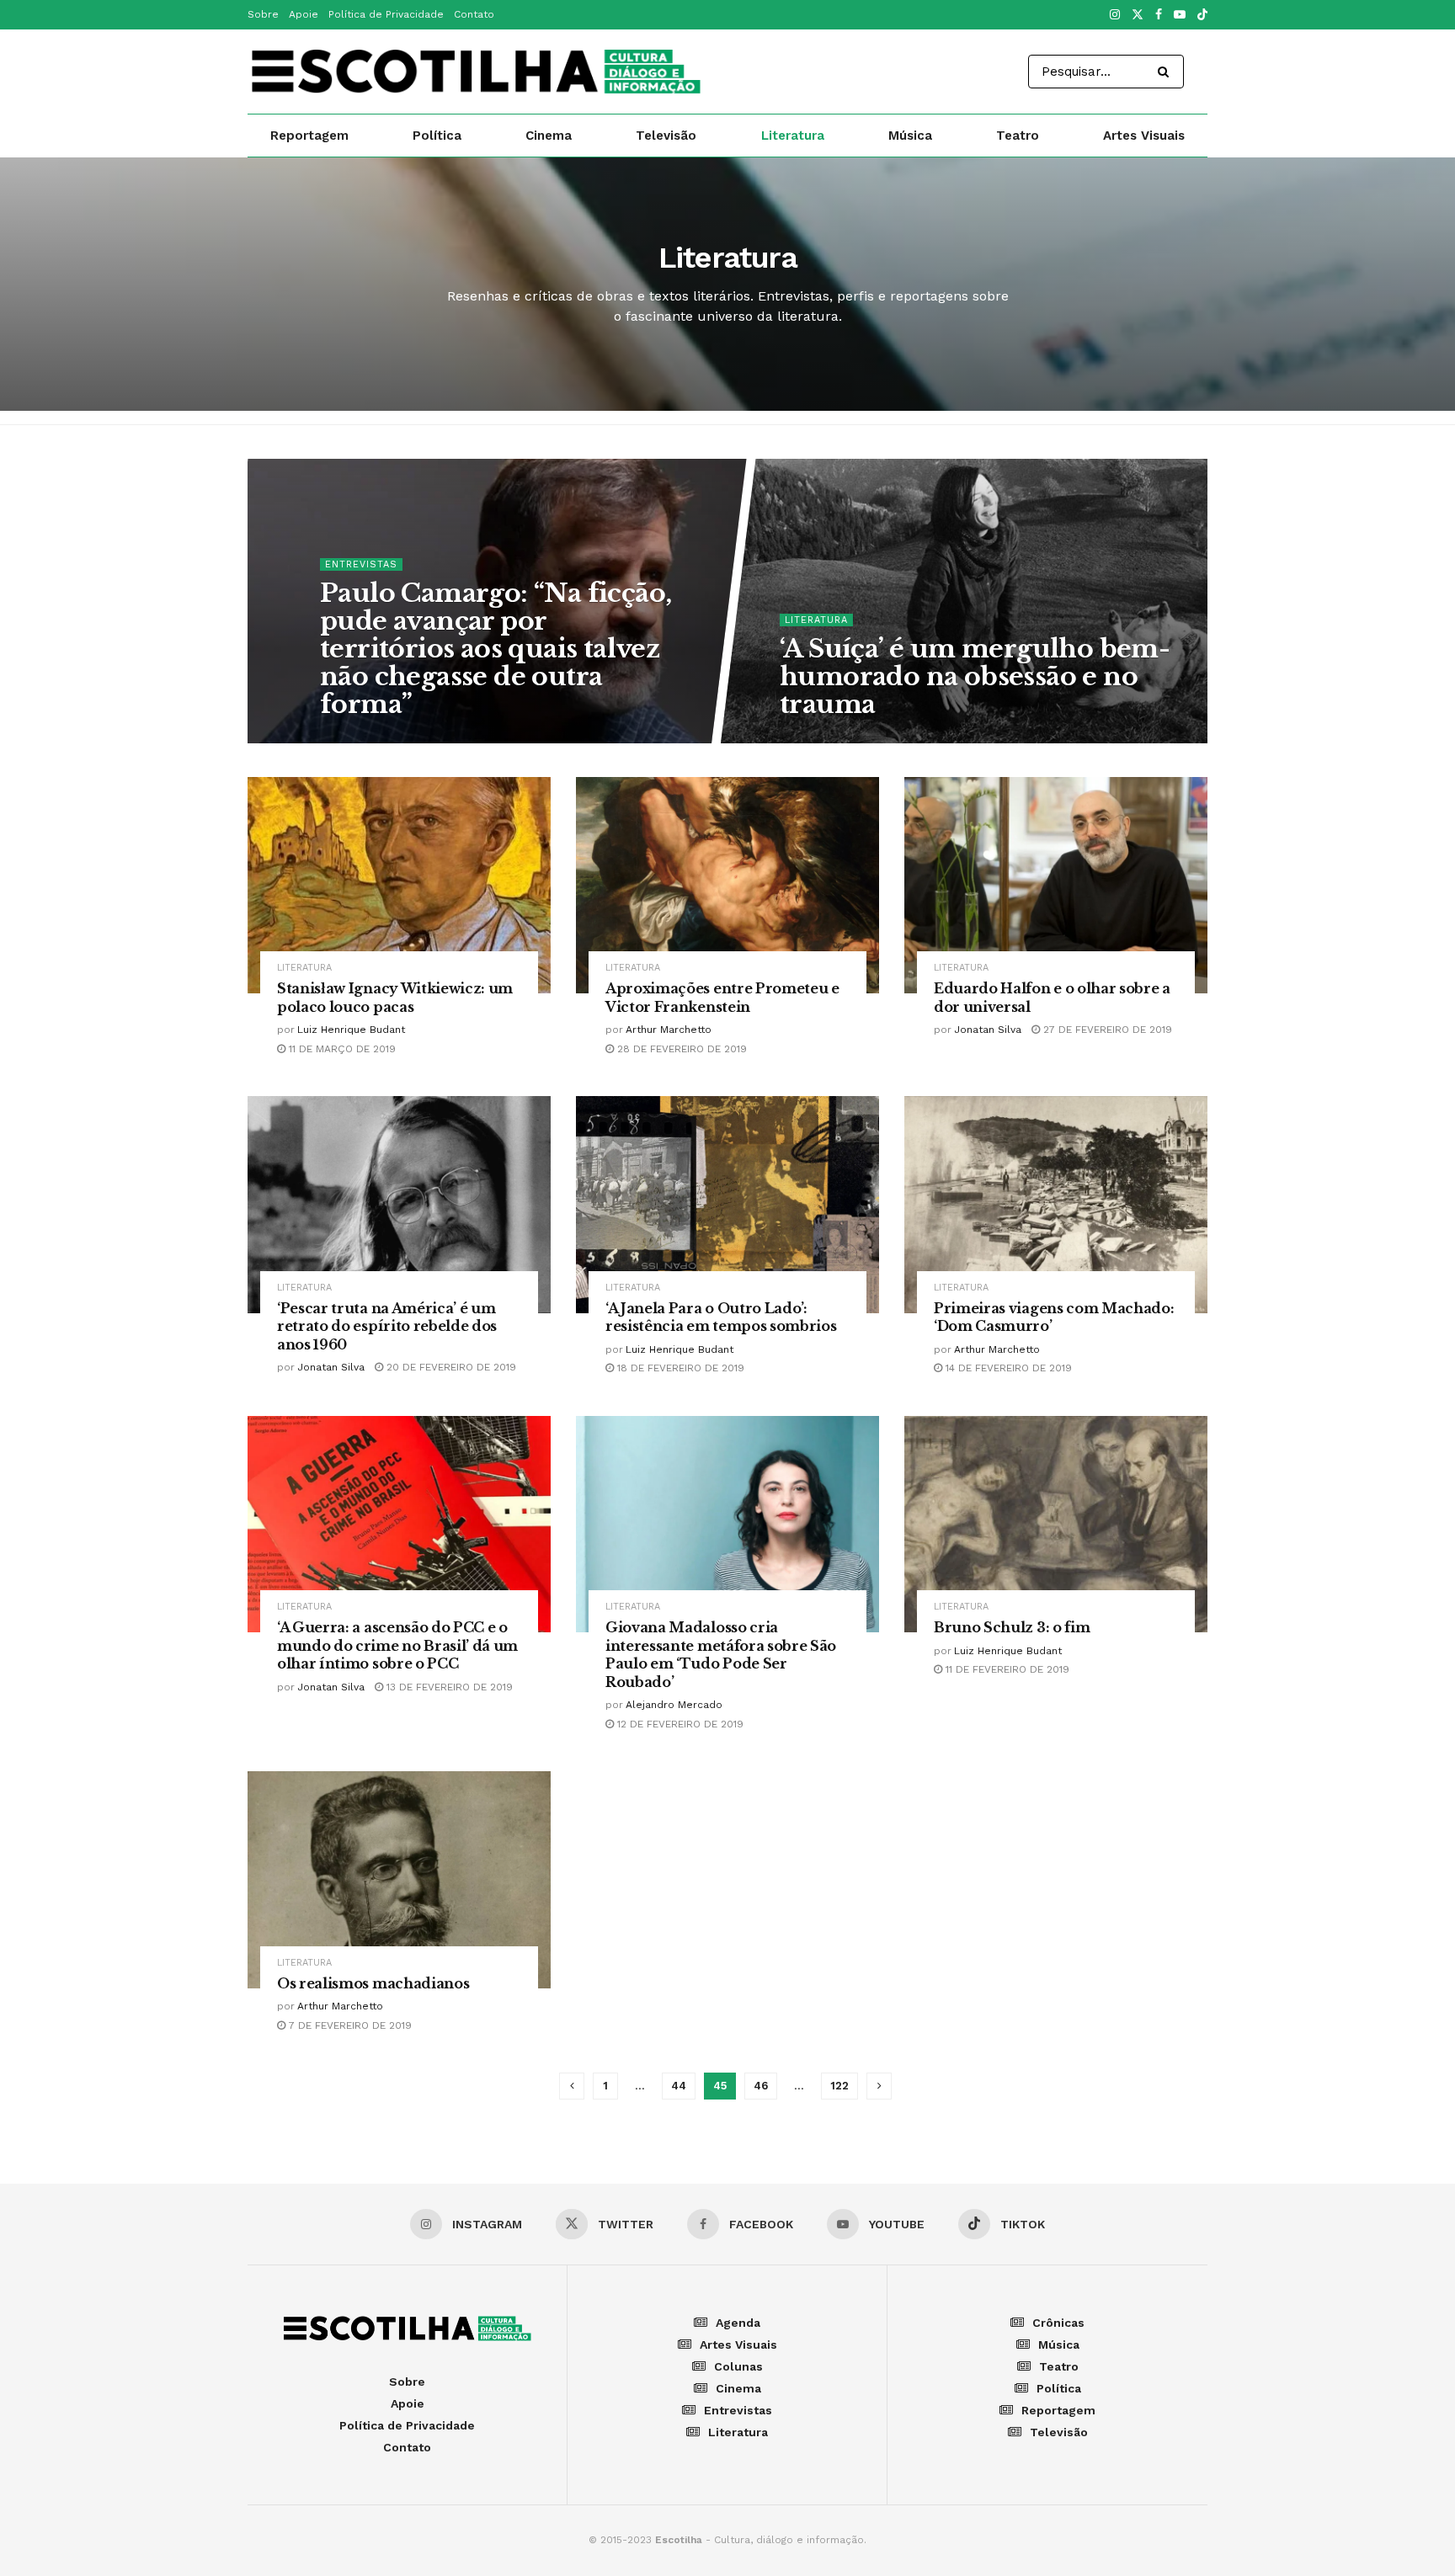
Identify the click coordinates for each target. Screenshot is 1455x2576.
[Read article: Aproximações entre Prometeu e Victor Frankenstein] (727, 885)
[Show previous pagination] (572, 2086)
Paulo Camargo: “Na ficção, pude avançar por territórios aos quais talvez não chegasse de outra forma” (496, 648)
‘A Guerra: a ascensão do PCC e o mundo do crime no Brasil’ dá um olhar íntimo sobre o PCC (397, 1645)
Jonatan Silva (988, 1030)
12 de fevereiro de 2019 (679, 1724)
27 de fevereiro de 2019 (1106, 1030)
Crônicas (1058, 2323)
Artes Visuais (1144, 136)
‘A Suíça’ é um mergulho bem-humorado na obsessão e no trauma (975, 676)
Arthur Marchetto (669, 1030)
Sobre (263, 14)
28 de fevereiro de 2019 (680, 1049)
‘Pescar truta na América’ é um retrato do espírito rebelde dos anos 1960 (387, 1326)
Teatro (1018, 136)
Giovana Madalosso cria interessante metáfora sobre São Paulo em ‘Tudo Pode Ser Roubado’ (721, 1655)
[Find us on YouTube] (1180, 15)
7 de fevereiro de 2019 (349, 2025)
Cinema (549, 136)
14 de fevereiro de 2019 (1007, 1368)
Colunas (738, 2366)
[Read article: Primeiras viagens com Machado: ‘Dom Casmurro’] (1056, 1204)
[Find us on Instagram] (1115, 15)
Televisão (666, 136)
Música (910, 136)
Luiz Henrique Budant (351, 1030)
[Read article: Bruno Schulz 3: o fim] (1056, 1524)
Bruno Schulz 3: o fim (1012, 1627)
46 (761, 2086)
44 (679, 2086)
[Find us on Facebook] (1159, 15)
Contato (474, 14)
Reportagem (309, 136)
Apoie (304, 14)
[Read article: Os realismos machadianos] (399, 1879)
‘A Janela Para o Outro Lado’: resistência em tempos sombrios (721, 1317)
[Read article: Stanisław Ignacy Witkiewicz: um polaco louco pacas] (399, 885)
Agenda (738, 2323)
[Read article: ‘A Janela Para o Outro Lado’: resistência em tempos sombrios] (727, 1204)
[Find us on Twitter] (1138, 15)
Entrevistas (361, 564)
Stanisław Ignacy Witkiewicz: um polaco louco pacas (395, 998)
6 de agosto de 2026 (847, 737)
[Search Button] (1167, 72)
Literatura (793, 136)
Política (437, 136)
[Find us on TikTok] (1202, 16)
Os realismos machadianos (373, 1983)
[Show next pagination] (879, 2086)
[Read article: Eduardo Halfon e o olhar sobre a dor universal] (1056, 885)
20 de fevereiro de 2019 (450, 1367)
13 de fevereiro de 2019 (448, 1687)
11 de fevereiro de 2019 (1006, 1669)
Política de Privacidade (386, 14)
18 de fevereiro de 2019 (679, 1368)
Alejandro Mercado (674, 1705)
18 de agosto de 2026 (389, 737)
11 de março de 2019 (341, 1049)
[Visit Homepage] (476, 72)
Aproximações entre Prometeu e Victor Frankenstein (722, 998)
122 (839, 2086)
